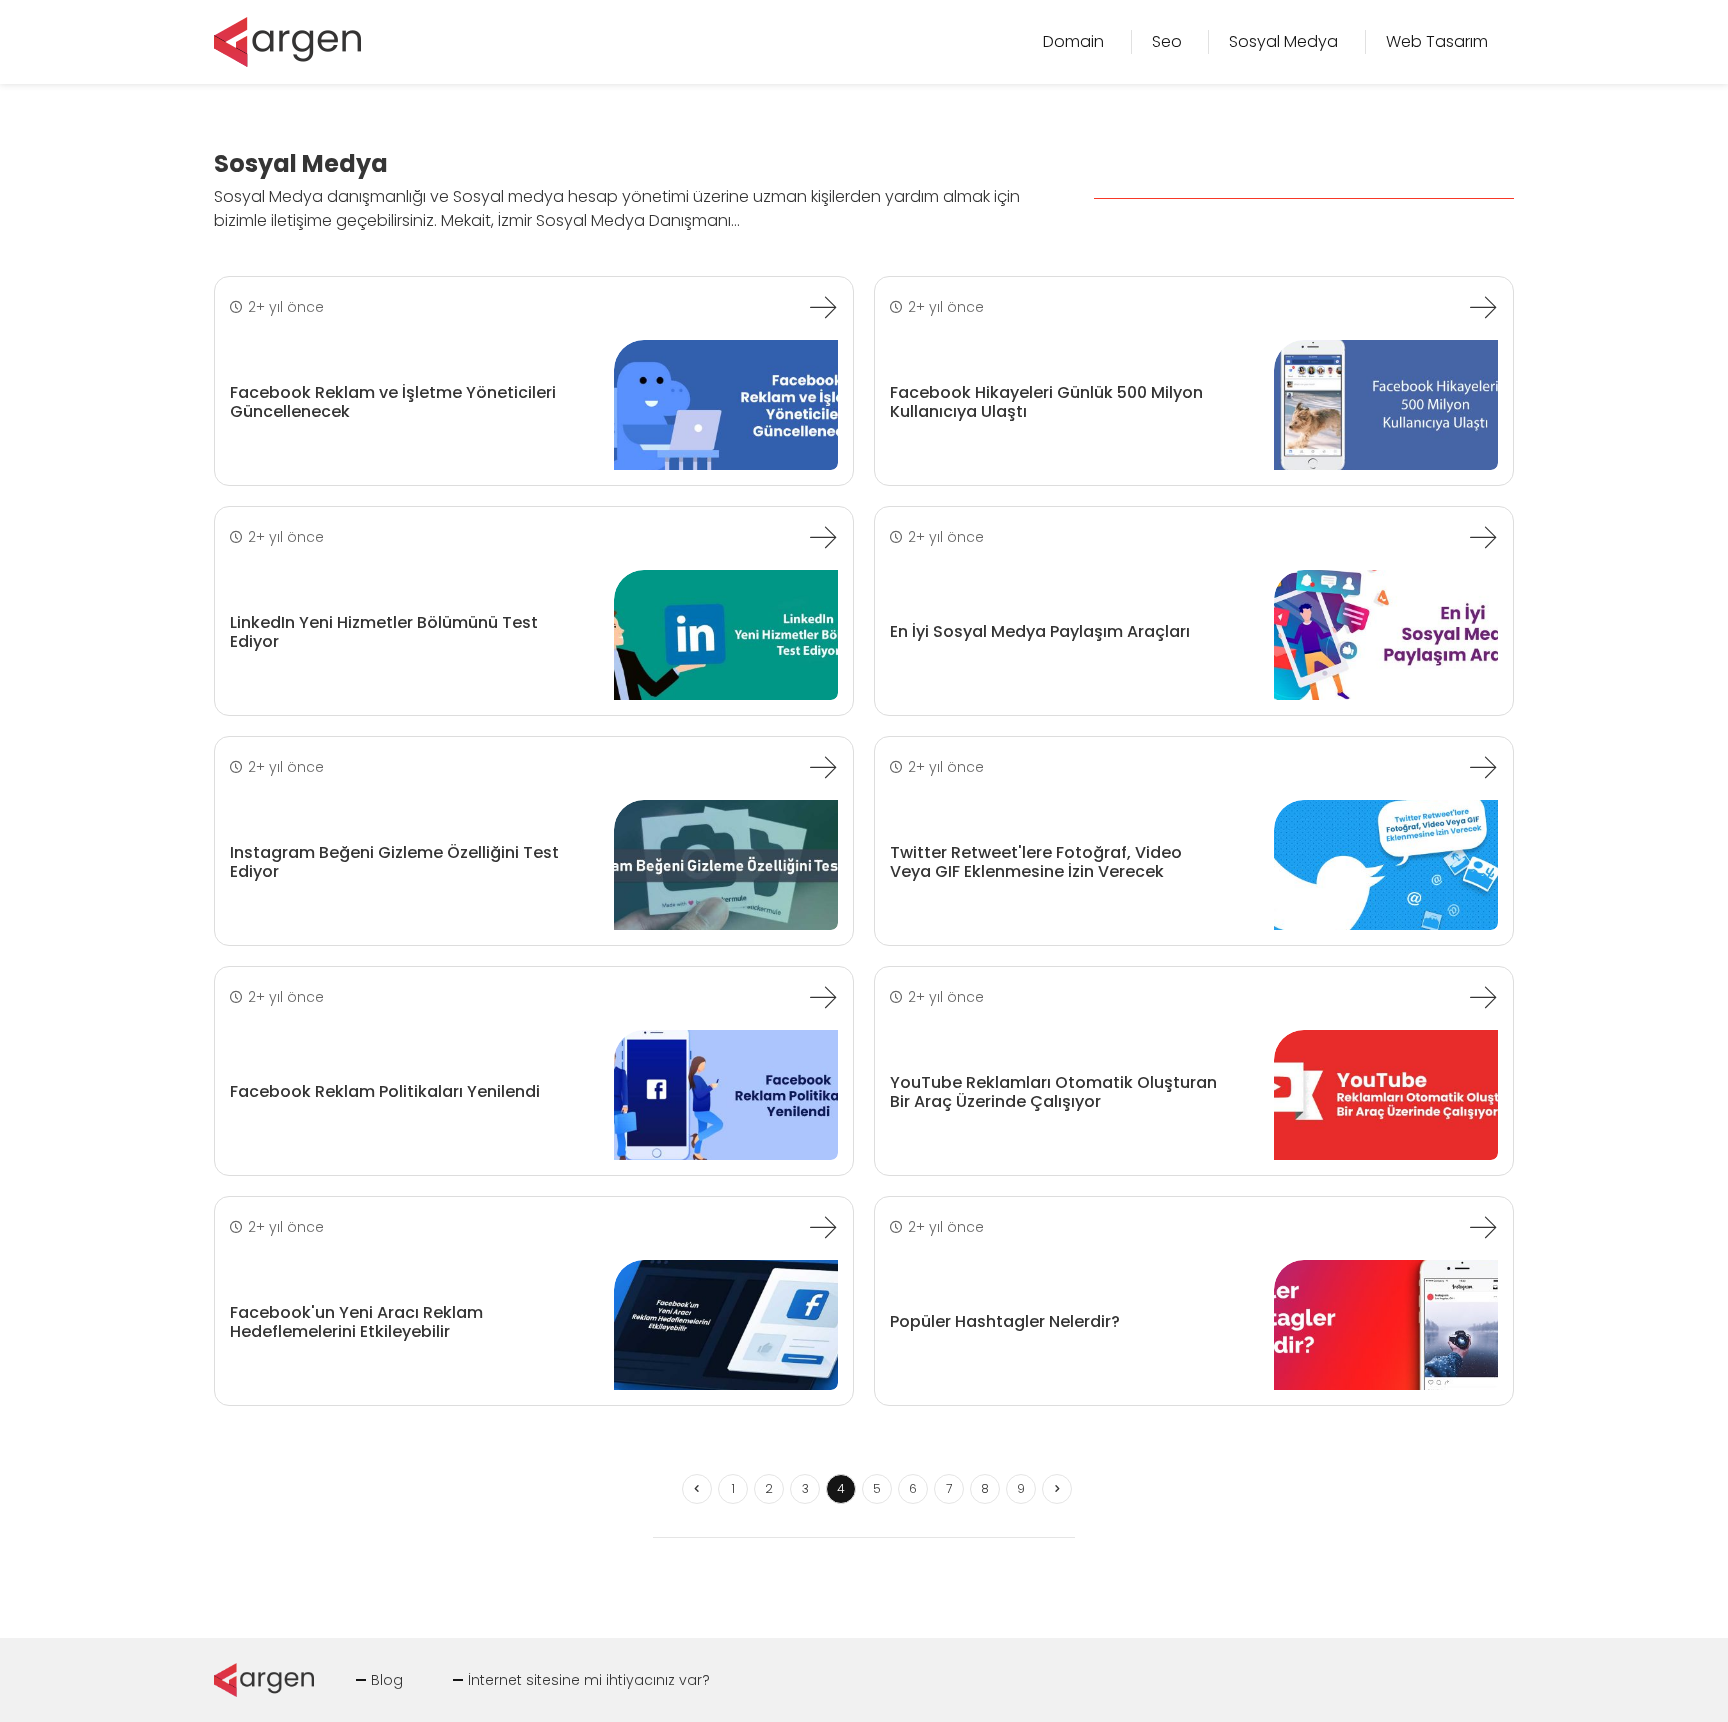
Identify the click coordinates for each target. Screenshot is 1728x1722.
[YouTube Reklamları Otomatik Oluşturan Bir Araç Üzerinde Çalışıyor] (1483, 997)
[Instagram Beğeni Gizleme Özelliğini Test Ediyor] (823, 767)
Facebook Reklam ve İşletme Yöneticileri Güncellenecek (393, 402)
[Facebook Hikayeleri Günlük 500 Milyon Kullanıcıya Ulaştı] (1483, 307)
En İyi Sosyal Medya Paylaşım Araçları (1040, 631)
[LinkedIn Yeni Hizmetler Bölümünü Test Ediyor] (823, 537)
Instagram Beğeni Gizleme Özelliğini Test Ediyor (394, 862)
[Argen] (287, 40)
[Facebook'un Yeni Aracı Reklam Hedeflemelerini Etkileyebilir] (823, 1227)
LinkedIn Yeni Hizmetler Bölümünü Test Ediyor (384, 632)
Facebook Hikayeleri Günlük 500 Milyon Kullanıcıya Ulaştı (1046, 402)
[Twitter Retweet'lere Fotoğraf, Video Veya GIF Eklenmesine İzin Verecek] (1483, 767)
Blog (387, 1680)
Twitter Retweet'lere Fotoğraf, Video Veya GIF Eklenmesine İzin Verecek (1036, 862)
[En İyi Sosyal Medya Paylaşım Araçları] (1483, 537)
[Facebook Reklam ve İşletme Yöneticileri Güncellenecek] (823, 307)
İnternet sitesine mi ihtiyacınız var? (589, 1680)
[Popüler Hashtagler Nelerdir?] (1483, 1227)
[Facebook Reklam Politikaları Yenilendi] (823, 997)
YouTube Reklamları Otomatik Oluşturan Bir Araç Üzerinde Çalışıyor (1053, 1092)
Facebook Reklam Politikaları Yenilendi (385, 1091)
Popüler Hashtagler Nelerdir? (1005, 1321)
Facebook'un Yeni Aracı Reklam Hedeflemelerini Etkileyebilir (356, 1322)
